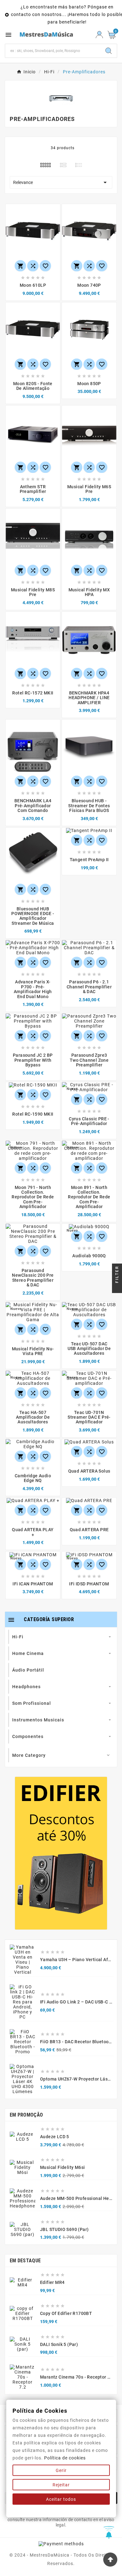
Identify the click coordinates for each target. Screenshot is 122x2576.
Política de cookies (65, 2458)
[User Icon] (99, 35)
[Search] (109, 51)
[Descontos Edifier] (61, 1853)
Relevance (61, 182)
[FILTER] (117, 1288)
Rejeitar (61, 2485)
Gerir (61, 2470)
